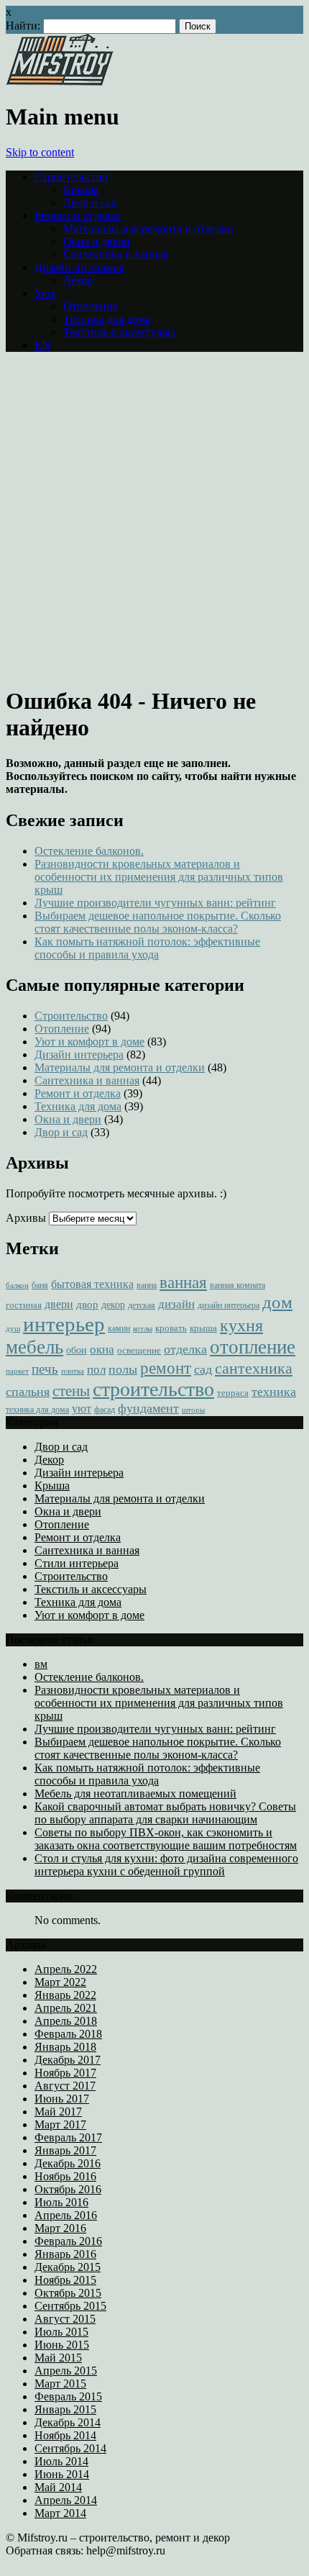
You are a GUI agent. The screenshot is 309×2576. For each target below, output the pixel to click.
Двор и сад (90, 203)
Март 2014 (60, 2513)
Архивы (26, 1218)
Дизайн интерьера (79, 267)
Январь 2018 (65, 2047)
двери (59, 1304)
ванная (183, 1282)
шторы (193, 1410)
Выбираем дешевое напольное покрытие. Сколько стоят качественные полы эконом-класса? (158, 922)
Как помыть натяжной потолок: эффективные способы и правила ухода (147, 948)
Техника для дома (107, 319)
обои (77, 1350)
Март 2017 (60, 2124)
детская (142, 1306)
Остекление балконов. (89, 851)
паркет (17, 1371)
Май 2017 (58, 2112)
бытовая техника (92, 1284)
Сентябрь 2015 (70, 2306)
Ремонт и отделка (78, 216)
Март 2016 (60, 2228)
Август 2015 (65, 2319)
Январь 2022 (65, 1995)
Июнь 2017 (62, 2099)
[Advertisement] (154, 518)
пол (96, 1370)
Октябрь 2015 (68, 2293)
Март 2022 (60, 1982)
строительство (153, 1389)
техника (274, 1392)
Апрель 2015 (66, 2371)
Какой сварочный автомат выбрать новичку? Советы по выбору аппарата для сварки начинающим (165, 1813)
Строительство (71, 177)
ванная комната (237, 1285)
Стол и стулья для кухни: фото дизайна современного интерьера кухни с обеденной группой (166, 1865)
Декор (78, 280)
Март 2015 (60, 2384)
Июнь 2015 (62, 2345)
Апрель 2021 (66, 2008)
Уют (45, 293)
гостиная (24, 1305)
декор (113, 1305)
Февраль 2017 (68, 2137)
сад (203, 1369)
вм (41, 1664)
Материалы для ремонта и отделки (148, 228)
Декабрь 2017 (68, 2060)
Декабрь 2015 (68, 2267)
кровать (171, 1328)
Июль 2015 (61, 2332)
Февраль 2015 (68, 2396)
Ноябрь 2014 (65, 2435)
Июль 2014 (61, 2461)
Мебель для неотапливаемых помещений (135, 1793)
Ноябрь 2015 (65, 2280)
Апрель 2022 (66, 1969)
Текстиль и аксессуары (119, 332)
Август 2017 (65, 2086)
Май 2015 (58, 2358)
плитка (73, 1371)
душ (13, 1329)
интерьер (64, 1324)
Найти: (23, 26)
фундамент (148, 1408)
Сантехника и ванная (116, 254)
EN (42, 345)
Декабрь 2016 (68, 2163)
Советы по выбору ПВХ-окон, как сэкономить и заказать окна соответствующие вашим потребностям (166, 1839)
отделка (185, 1349)
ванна (147, 1285)
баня (40, 1285)
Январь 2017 (65, 2150)
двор (87, 1305)
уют (82, 1409)
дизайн (176, 1304)
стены (71, 1391)
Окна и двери (97, 241)
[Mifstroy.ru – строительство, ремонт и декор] (60, 82)
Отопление (91, 306)
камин (119, 1329)
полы (123, 1369)
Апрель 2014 (66, 2500)
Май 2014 (58, 2487)
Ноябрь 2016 (65, 2176)
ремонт (166, 1368)
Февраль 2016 (68, 2241)
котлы (143, 1329)
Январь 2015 (65, 2409)
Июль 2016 (61, 2202)
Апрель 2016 (66, 2215)
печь (45, 1369)
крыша (203, 1328)
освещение (139, 1350)
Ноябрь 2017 (65, 2073)
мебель (34, 1347)
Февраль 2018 (68, 2034)
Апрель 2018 (66, 2021)
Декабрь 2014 (68, 2422)
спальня (28, 1392)
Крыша (81, 190)
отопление (253, 1347)
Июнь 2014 (62, 2474)
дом (277, 1302)
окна (102, 1350)
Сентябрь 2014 (70, 2448)
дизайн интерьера (229, 1306)
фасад (105, 1410)
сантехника (254, 1368)
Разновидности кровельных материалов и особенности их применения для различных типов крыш (159, 877)
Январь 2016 (65, 2254)
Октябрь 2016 (68, 2189)
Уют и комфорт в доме (89, 1042)
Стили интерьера (77, 1563)
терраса (233, 1393)
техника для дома (37, 1410)
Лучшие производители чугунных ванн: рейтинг (155, 903)
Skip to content (40, 152)
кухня (241, 1325)
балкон (17, 1285)
